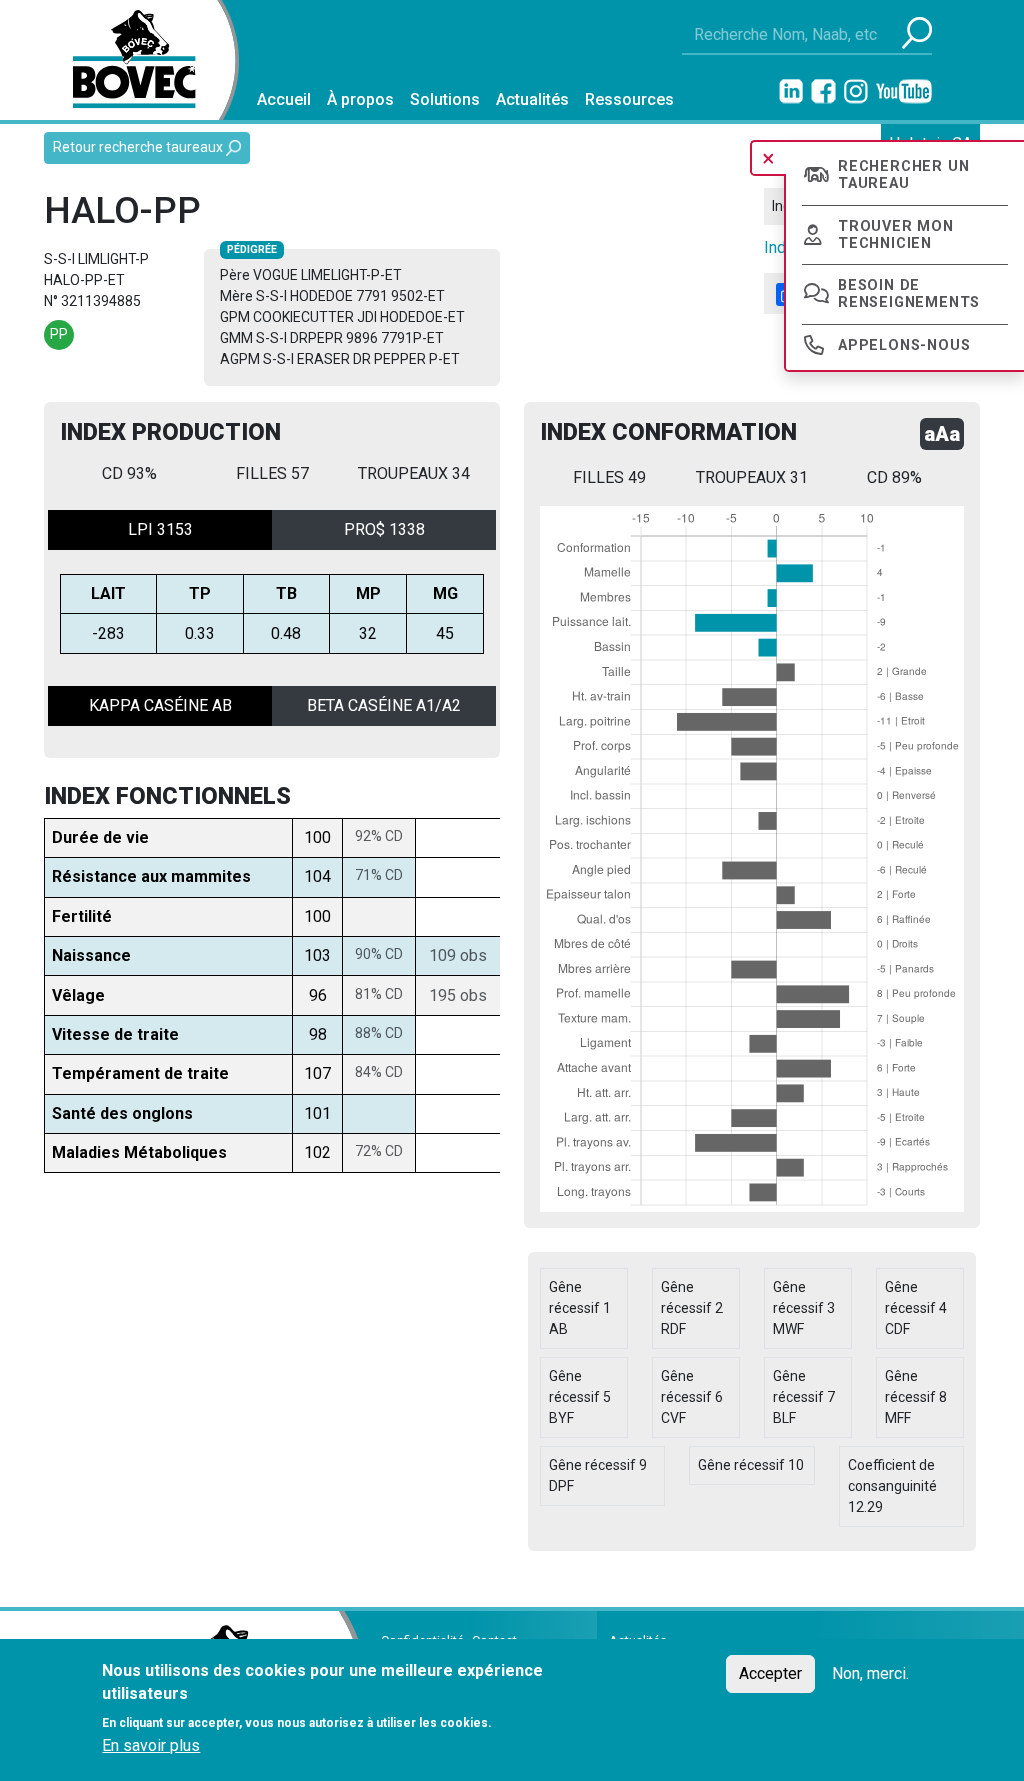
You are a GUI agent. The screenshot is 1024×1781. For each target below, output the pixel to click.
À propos (360, 99)
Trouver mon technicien (896, 235)
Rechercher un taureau (903, 175)
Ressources (629, 99)
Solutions (445, 99)
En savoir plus (151, 1745)
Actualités (532, 99)
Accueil (284, 99)
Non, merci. (870, 1673)
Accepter (770, 1673)
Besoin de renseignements (909, 294)
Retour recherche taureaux (139, 147)
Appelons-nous (904, 345)
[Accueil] (126, 60)
